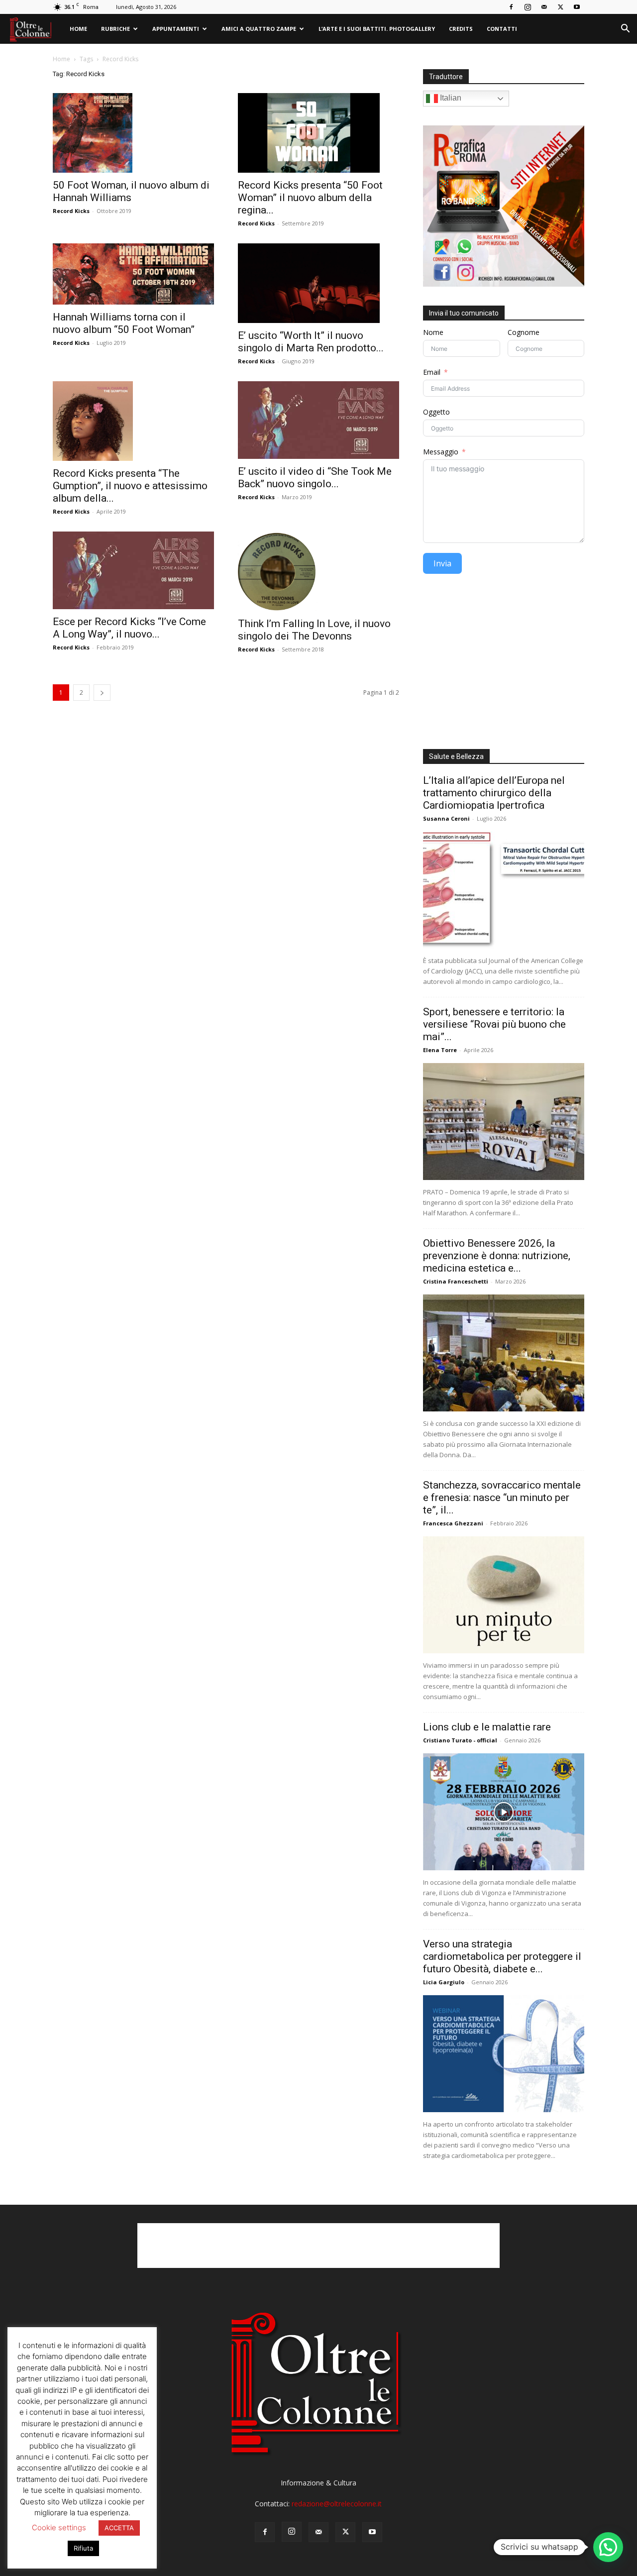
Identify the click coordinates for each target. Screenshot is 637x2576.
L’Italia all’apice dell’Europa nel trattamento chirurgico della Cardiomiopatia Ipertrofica (494, 793)
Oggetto (436, 412)
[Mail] (544, 7)
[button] (625, 30)
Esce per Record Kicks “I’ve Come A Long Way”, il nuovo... (129, 628)
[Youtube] (577, 7)
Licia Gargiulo (444, 1982)
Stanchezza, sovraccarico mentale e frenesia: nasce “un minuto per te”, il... (502, 1498)
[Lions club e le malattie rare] (504, 1812)
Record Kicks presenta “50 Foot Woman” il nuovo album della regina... (310, 198)
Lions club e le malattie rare (487, 1727)
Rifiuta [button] (83, 2548)
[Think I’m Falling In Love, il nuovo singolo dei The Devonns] (318, 571)
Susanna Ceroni (446, 818)
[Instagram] (528, 7)
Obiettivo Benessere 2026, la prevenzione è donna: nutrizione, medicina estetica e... (497, 1256)
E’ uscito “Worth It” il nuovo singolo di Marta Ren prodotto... (311, 342)
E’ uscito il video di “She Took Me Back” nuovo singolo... (315, 478)
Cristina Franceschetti (456, 1281)
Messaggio (441, 452)
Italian (450, 98)
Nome (433, 332)
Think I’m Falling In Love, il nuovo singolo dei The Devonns (314, 630)
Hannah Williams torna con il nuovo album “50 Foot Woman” (124, 323)
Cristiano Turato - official (460, 1740)
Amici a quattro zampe (259, 29)
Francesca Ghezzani (453, 1523)
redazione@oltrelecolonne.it (337, 2504)
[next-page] (102, 693)
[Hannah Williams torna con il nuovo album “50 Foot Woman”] (133, 274)
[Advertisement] (504, 665)
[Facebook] (511, 7)
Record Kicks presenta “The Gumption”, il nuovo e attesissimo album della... (130, 486)
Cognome (524, 332)
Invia (442, 563)
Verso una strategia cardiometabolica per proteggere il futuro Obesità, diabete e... (502, 1956)
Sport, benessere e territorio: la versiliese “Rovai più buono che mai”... (494, 1024)
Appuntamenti (176, 29)
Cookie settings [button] (59, 2527)
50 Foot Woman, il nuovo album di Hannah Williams (131, 191)
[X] (560, 7)
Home (78, 29)
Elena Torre (440, 1050)
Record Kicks (71, 211)
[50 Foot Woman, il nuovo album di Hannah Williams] (133, 133)
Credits (461, 29)
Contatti (502, 29)
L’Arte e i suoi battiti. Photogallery (377, 29)
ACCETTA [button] (119, 2528)
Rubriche (115, 29)
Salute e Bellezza (456, 756)
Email (432, 372)
